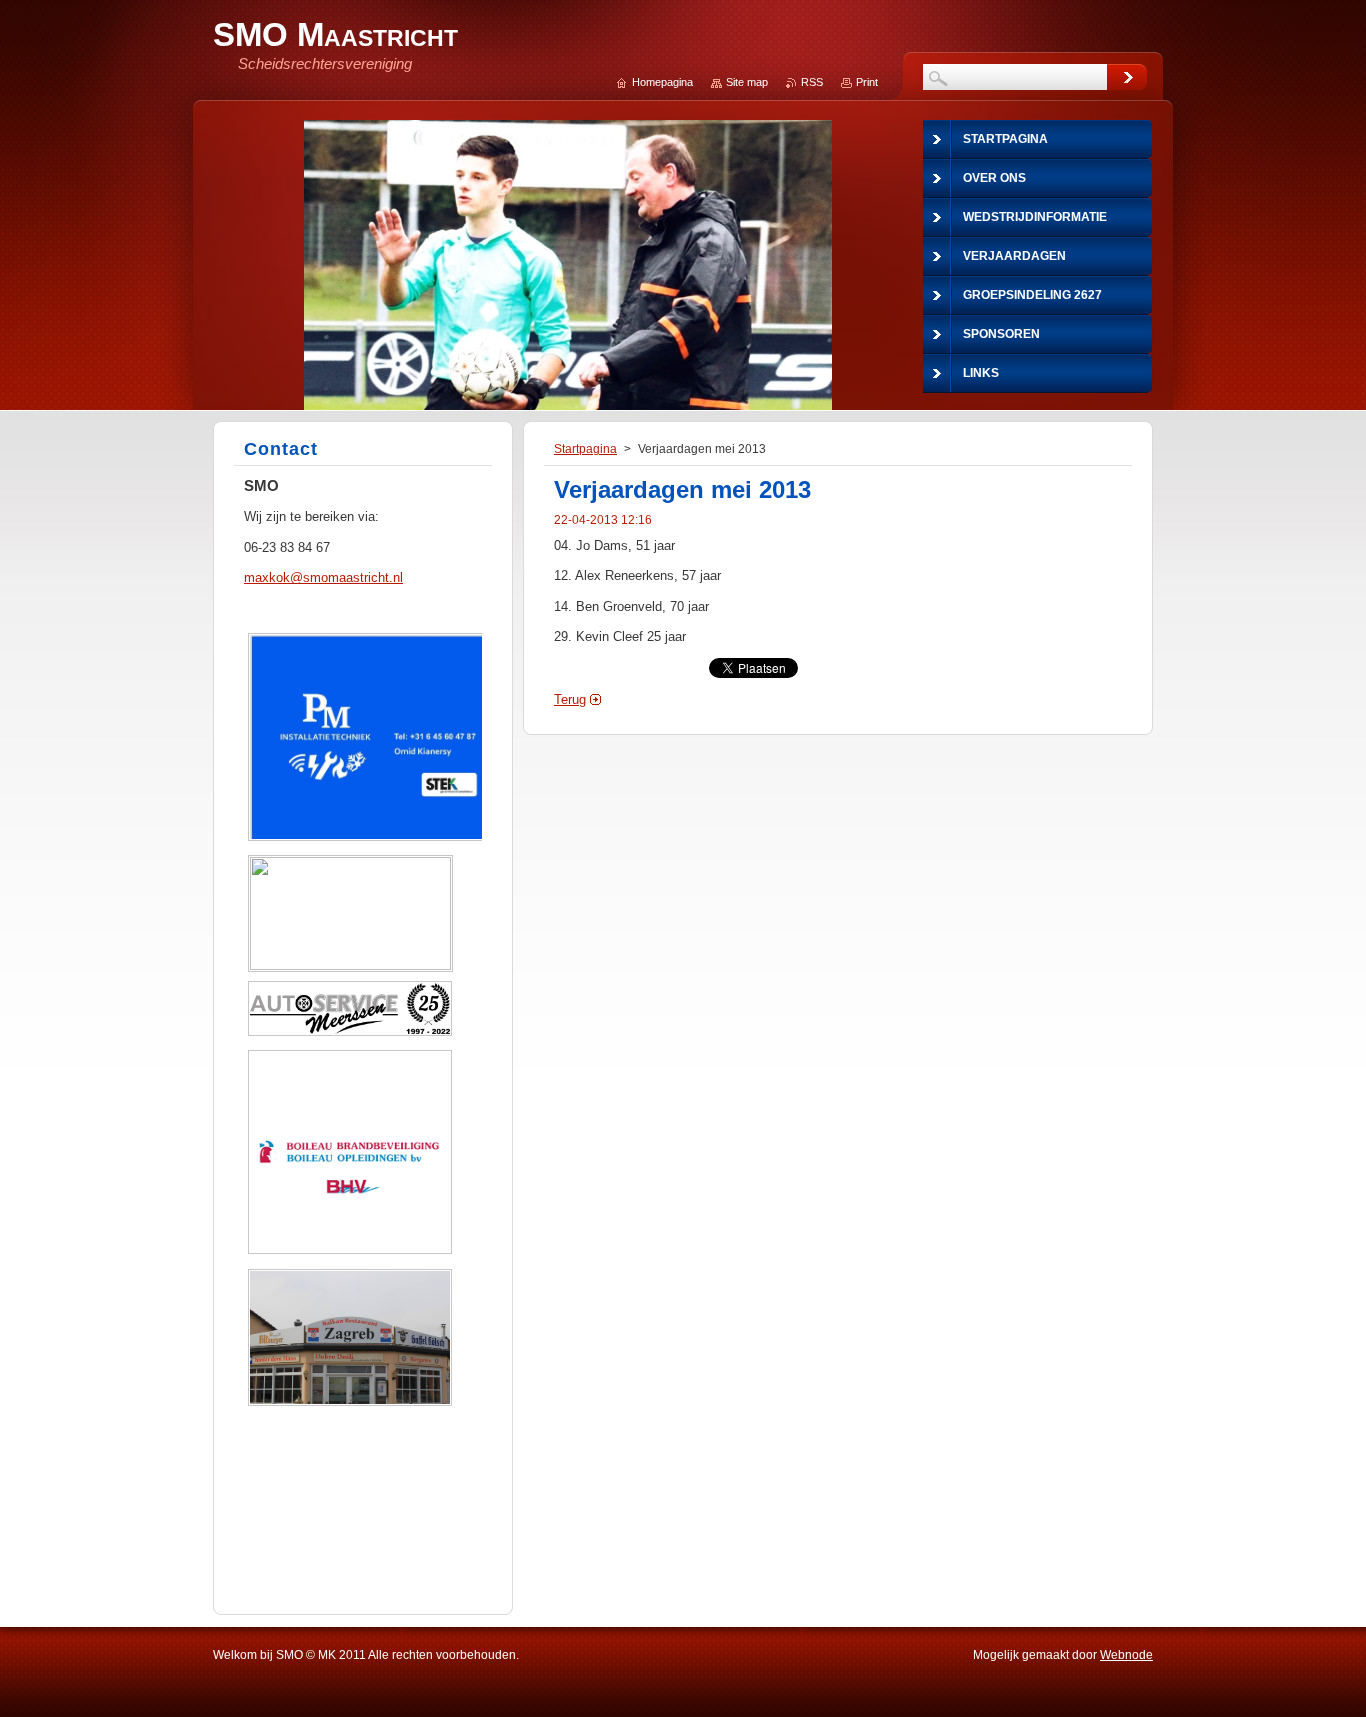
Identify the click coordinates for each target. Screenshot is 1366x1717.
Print (867, 82)
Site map (747, 82)
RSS (812, 82)
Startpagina (585, 449)
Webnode (1126, 1655)
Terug (570, 699)
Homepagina (662, 82)
